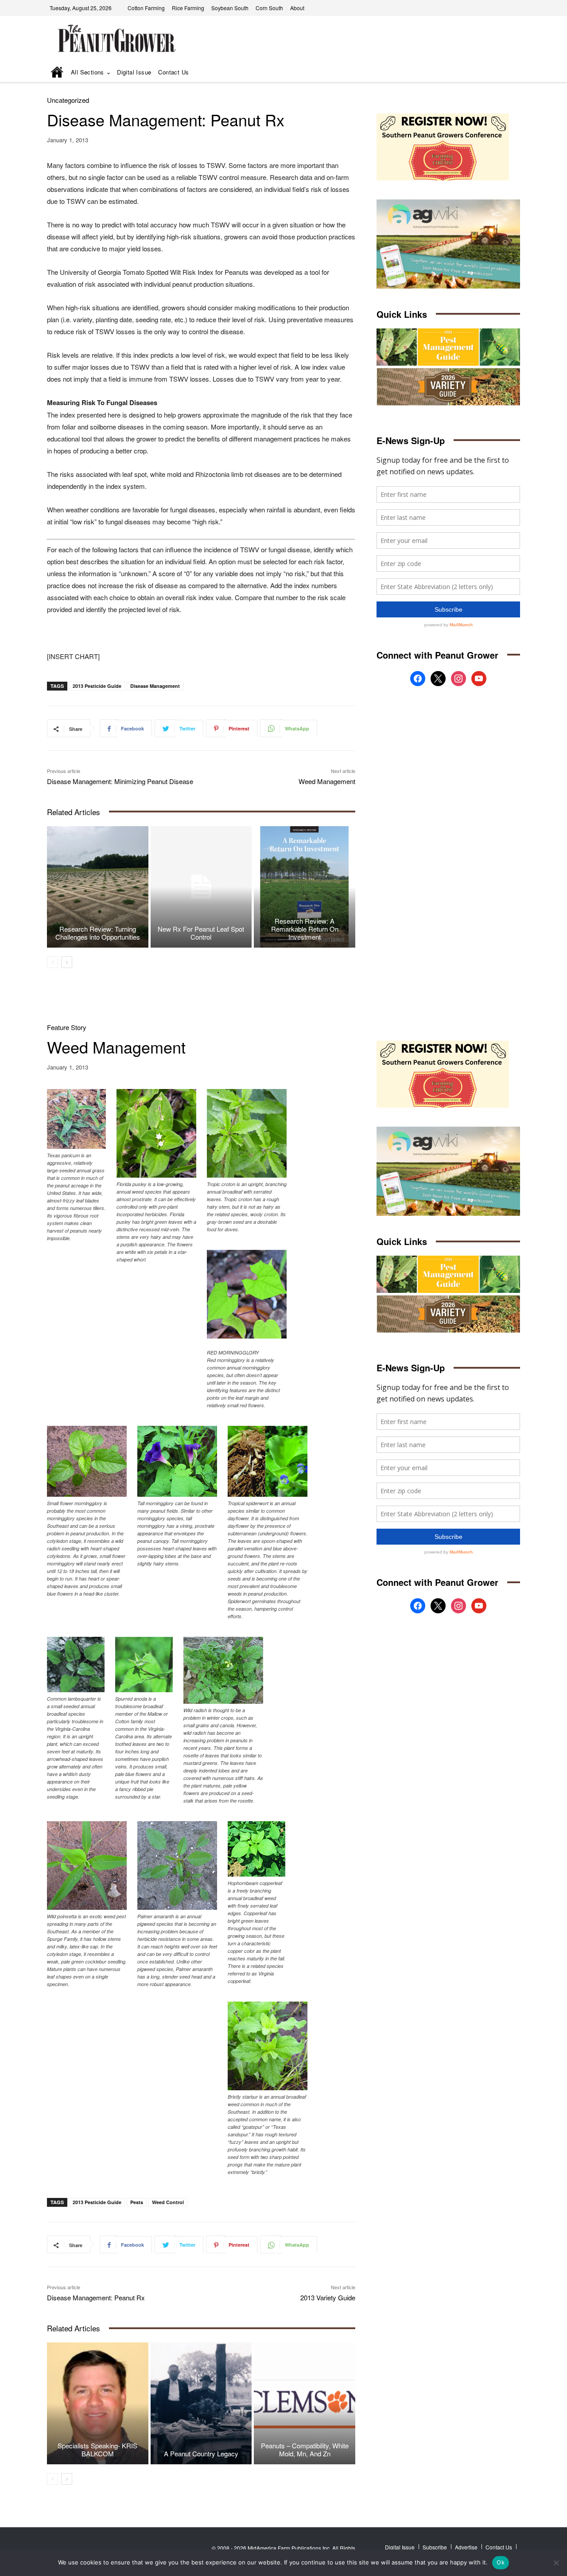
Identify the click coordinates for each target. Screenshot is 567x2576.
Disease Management (155, 686)
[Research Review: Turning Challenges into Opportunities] (98, 887)
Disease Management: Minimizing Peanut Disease (120, 781)
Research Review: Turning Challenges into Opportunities (98, 933)
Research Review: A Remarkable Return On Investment (305, 929)
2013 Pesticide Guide (97, 686)
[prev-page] (52, 962)
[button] (501, 73)
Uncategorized (68, 100)
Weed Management (327, 781)
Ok (501, 2562)
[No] (556, 2563)
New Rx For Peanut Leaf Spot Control (201, 933)
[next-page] (67, 962)
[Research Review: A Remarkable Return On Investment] (305, 887)
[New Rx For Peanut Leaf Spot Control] (201, 887)
